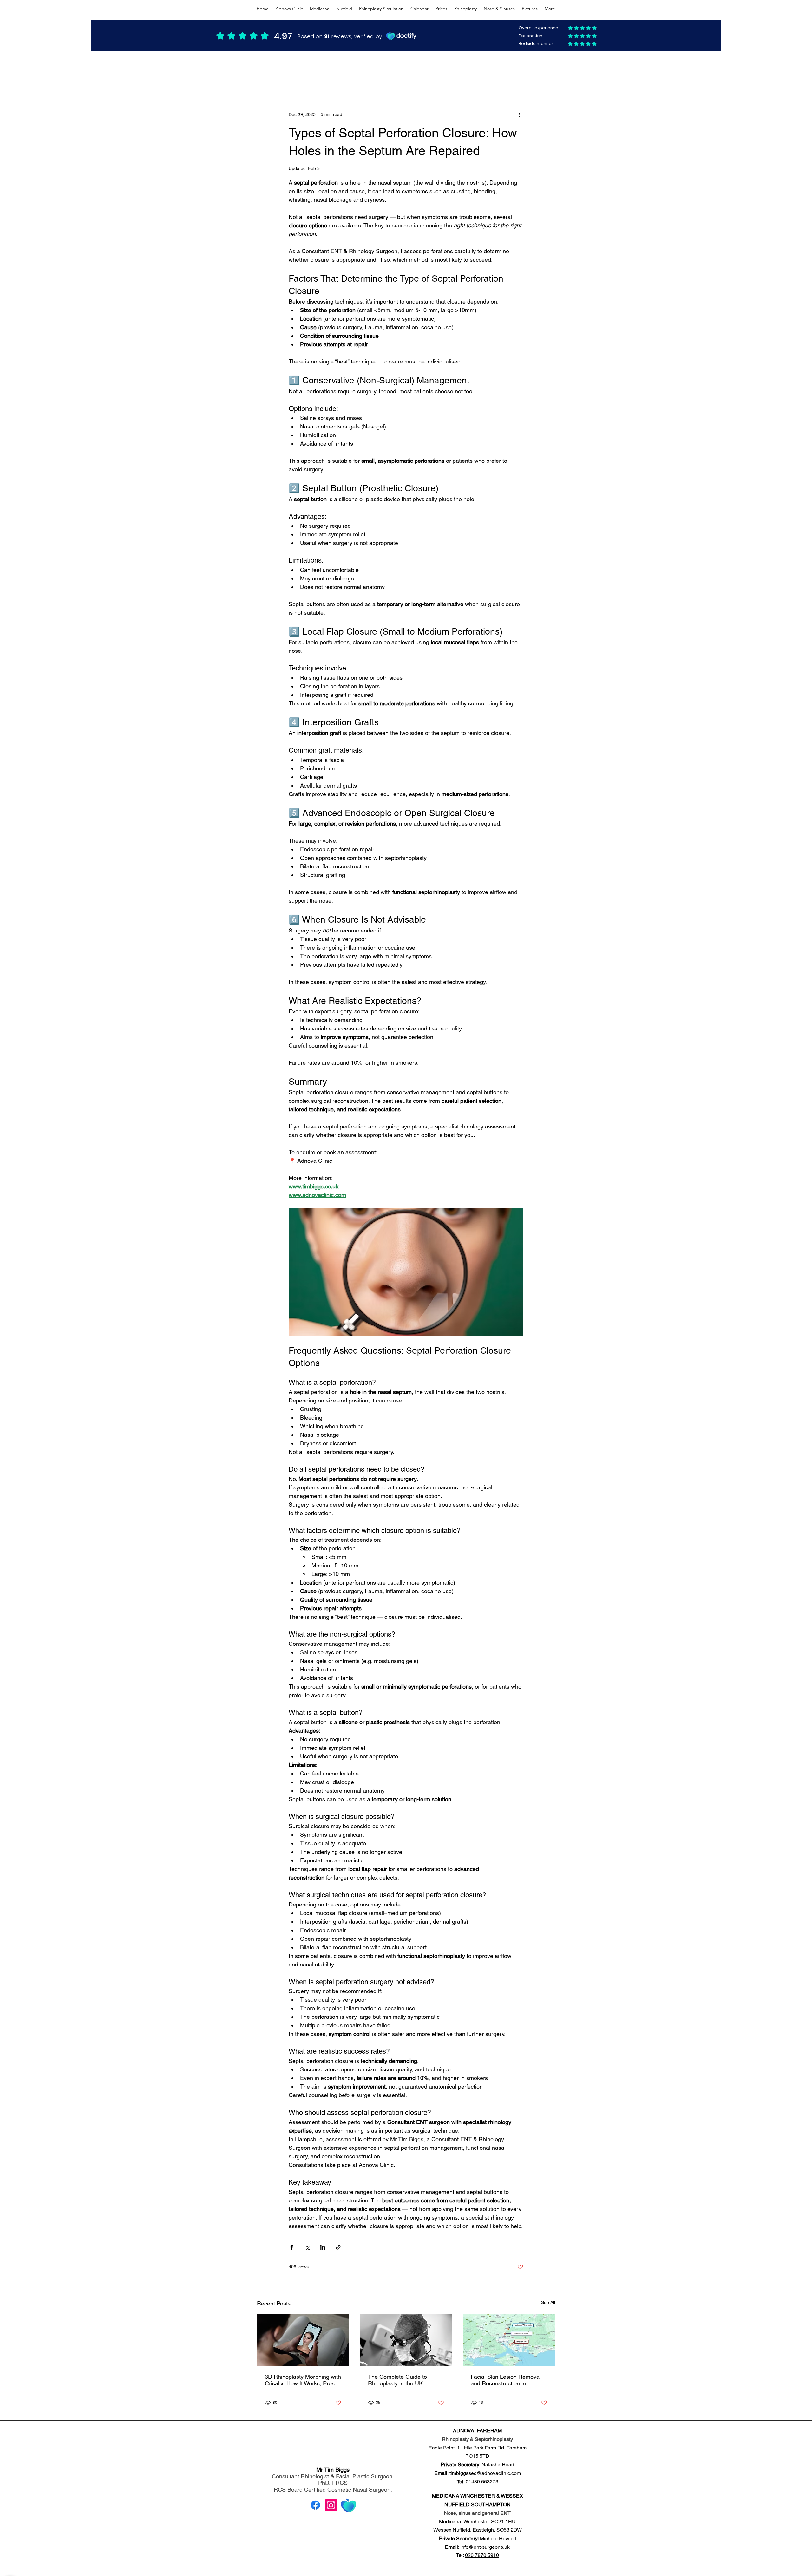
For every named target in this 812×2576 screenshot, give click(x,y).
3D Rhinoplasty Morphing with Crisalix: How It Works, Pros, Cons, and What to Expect (303, 2380)
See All (548, 2302)
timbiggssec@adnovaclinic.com (485, 2473)
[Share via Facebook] (292, 2247)
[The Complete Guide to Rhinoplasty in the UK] (406, 2340)
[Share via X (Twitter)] (307, 2247)
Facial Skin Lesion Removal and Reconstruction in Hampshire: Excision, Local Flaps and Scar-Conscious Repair (506, 2380)
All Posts (265, 72)
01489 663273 (482, 2482)
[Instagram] (331, 2505)
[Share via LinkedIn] (323, 2247)
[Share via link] (338, 2247)
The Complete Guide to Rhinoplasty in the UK (397, 2380)
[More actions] (520, 114)
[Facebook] (315, 2505)
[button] (547, 72)
